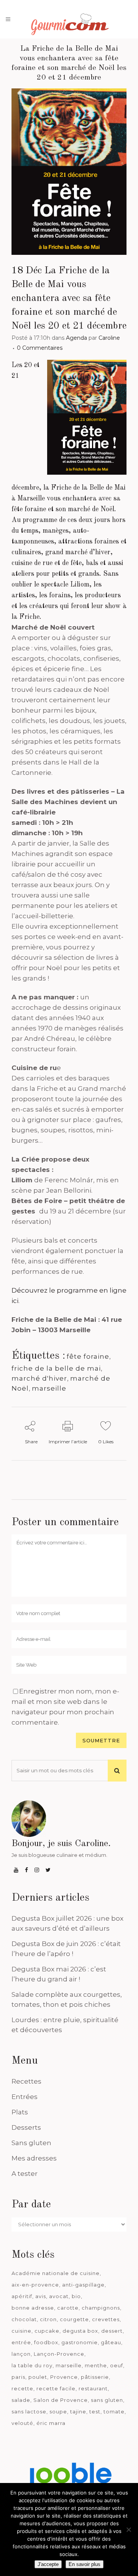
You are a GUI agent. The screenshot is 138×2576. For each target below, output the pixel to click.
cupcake (47, 2331)
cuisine (21, 2331)
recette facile (56, 2388)
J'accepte (48, 2564)
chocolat (24, 2319)
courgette (74, 2319)
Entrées (25, 2097)
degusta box (80, 2331)
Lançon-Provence (59, 2354)
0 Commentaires (40, 348)
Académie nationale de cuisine (56, 2273)
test (95, 2411)
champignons (101, 2308)
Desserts (26, 2127)
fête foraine (88, 1356)
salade (21, 2400)
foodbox (46, 2342)
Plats (20, 2112)
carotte (68, 2308)
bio (76, 2296)
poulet (38, 2377)
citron (48, 2319)
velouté (22, 2423)
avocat (59, 2296)
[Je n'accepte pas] (128, 2529)
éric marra (51, 2423)
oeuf (117, 2365)
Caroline (109, 338)
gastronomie (80, 2342)
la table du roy (32, 2365)
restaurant (93, 2388)
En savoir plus (85, 2564)
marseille (49, 1388)
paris (18, 2377)
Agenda (76, 338)
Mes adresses (34, 2158)
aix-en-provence (35, 2285)
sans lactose (29, 2411)
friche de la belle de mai (56, 1368)
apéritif (22, 2296)
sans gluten (107, 2400)
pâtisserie (95, 2377)
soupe (58, 2411)
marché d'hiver (39, 1378)
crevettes (106, 2319)
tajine (78, 2411)
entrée (21, 2342)
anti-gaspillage (83, 2285)
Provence (64, 2377)
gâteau (111, 2342)
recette (22, 2388)
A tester (25, 2174)
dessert (112, 2331)
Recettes (26, 2081)
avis (41, 2296)
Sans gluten (31, 2143)
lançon (21, 2354)
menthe (96, 2365)
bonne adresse (33, 2308)
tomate (114, 2411)
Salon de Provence (61, 2400)
